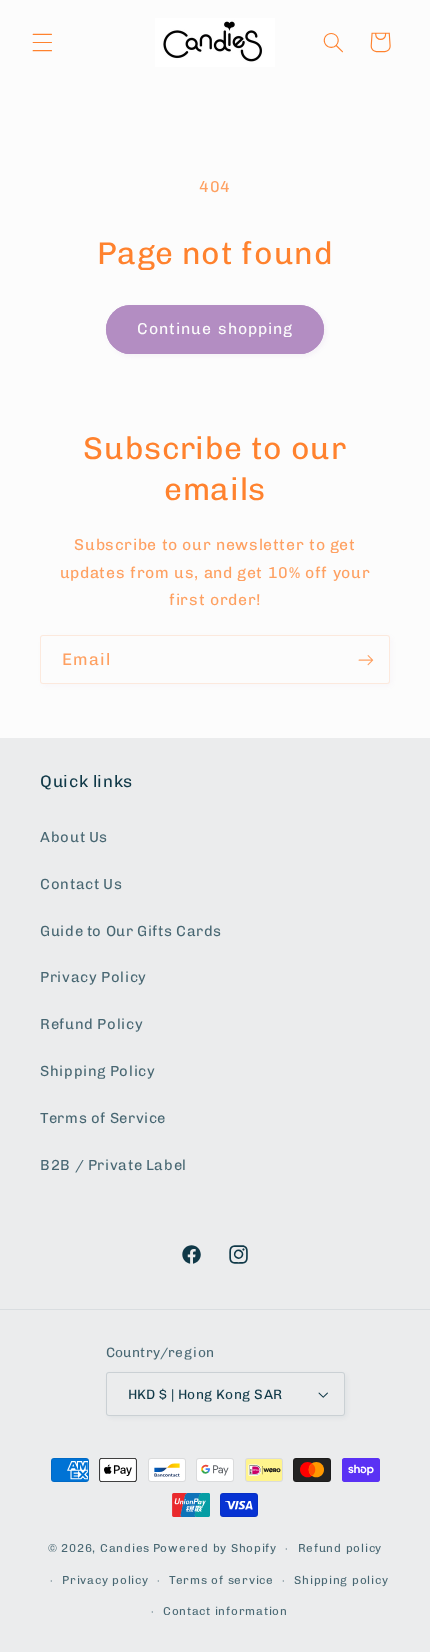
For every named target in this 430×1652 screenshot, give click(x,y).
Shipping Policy (97, 1071)
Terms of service (221, 1580)
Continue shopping (215, 328)
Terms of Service (103, 1118)
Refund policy (340, 1548)
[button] (42, 42)
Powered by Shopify (215, 1548)
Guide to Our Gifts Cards (131, 931)
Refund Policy (91, 1024)
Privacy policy (105, 1580)
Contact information (225, 1611)
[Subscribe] (366, 659)
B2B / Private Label (113, 1165)
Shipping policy (341, 1580)
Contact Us (81, 884)
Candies (125, 1548)
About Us (74, 837)
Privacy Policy (93, 977)
